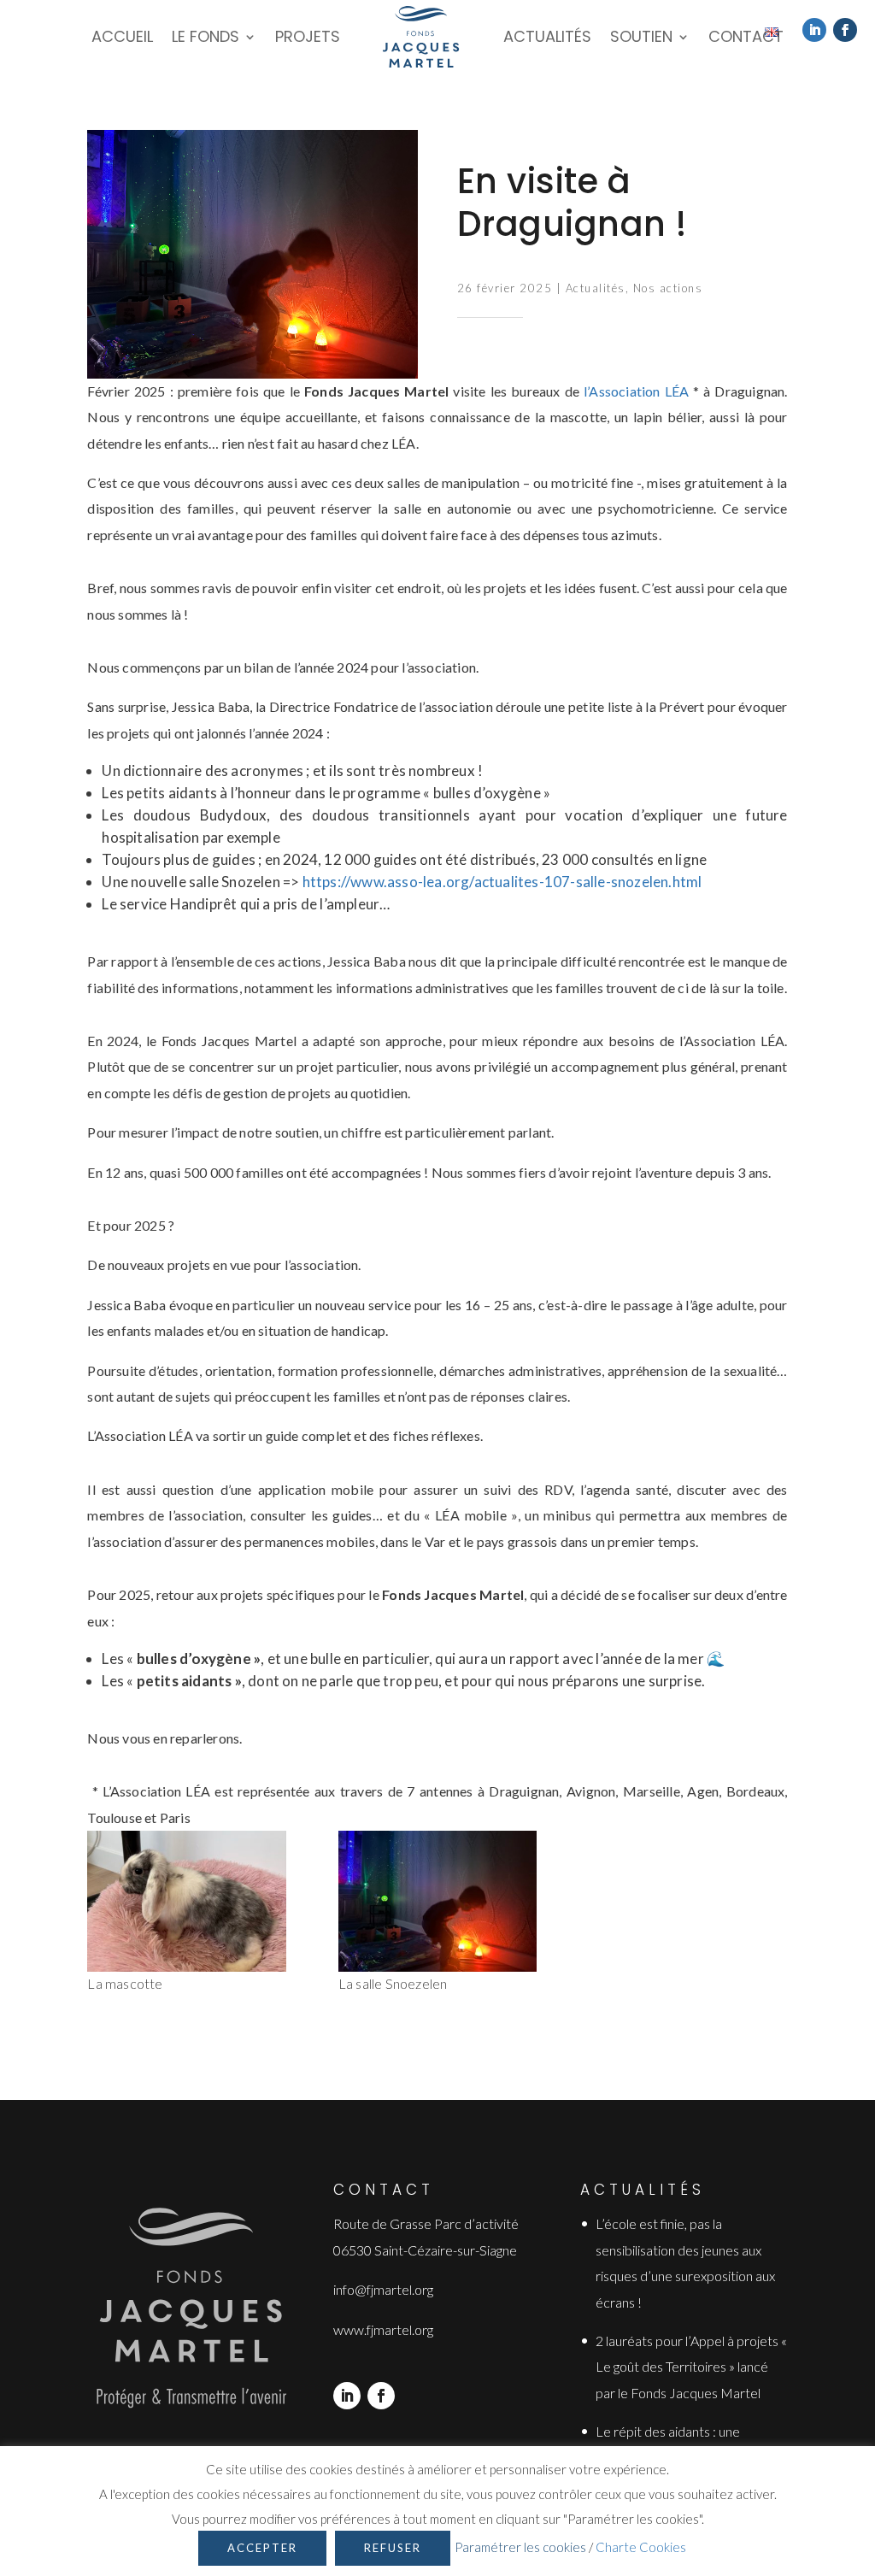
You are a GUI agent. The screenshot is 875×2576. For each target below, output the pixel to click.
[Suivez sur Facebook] (845, 30)
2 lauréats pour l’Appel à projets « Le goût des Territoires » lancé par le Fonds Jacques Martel (691, 2367)
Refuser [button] (393, 2548)
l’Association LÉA (636, 391)
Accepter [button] (262, 2548)
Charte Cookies (641, 2547)
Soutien (641, 36)
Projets (308, 36)
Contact (746, 36)
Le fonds (206, 36)
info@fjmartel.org (383, 2289)
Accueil (122, 36)
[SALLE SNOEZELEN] (437, 1901)
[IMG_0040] (186, 1901)
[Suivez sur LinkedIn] (814, 30)
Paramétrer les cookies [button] (520, 2547)
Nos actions (668, 288)
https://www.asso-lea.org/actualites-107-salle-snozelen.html (502, 882)
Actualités (547, 36)
